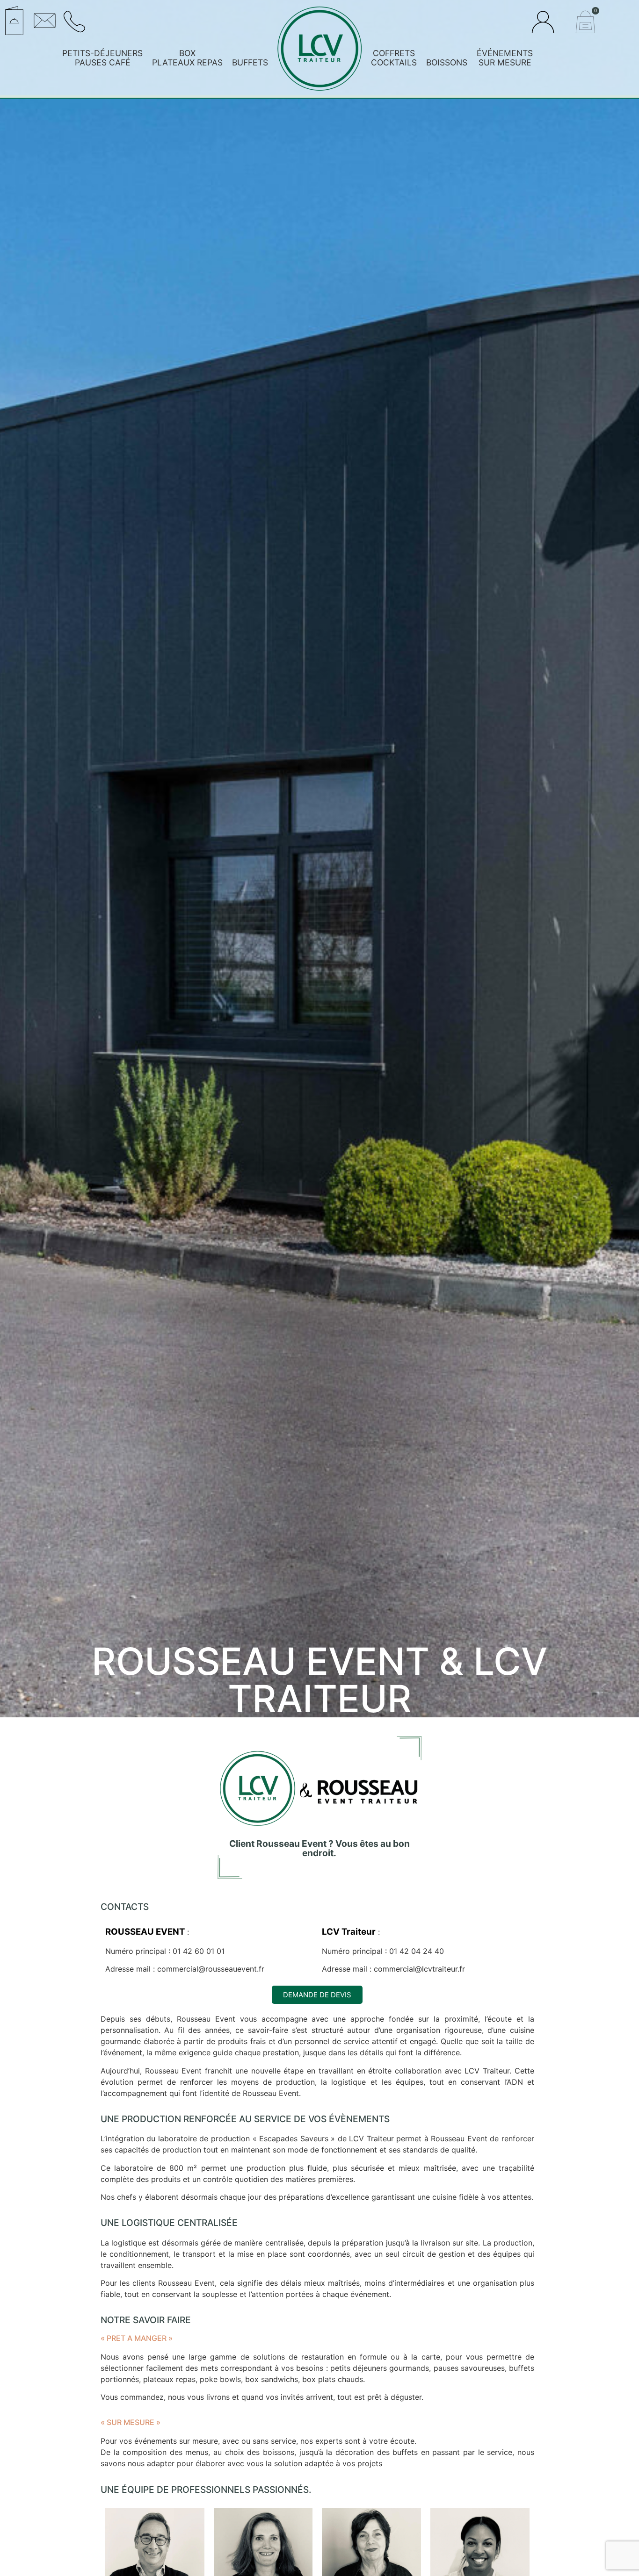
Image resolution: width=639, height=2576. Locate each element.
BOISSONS (447, 62)
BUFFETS (250, 62)
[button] (161, 17)
